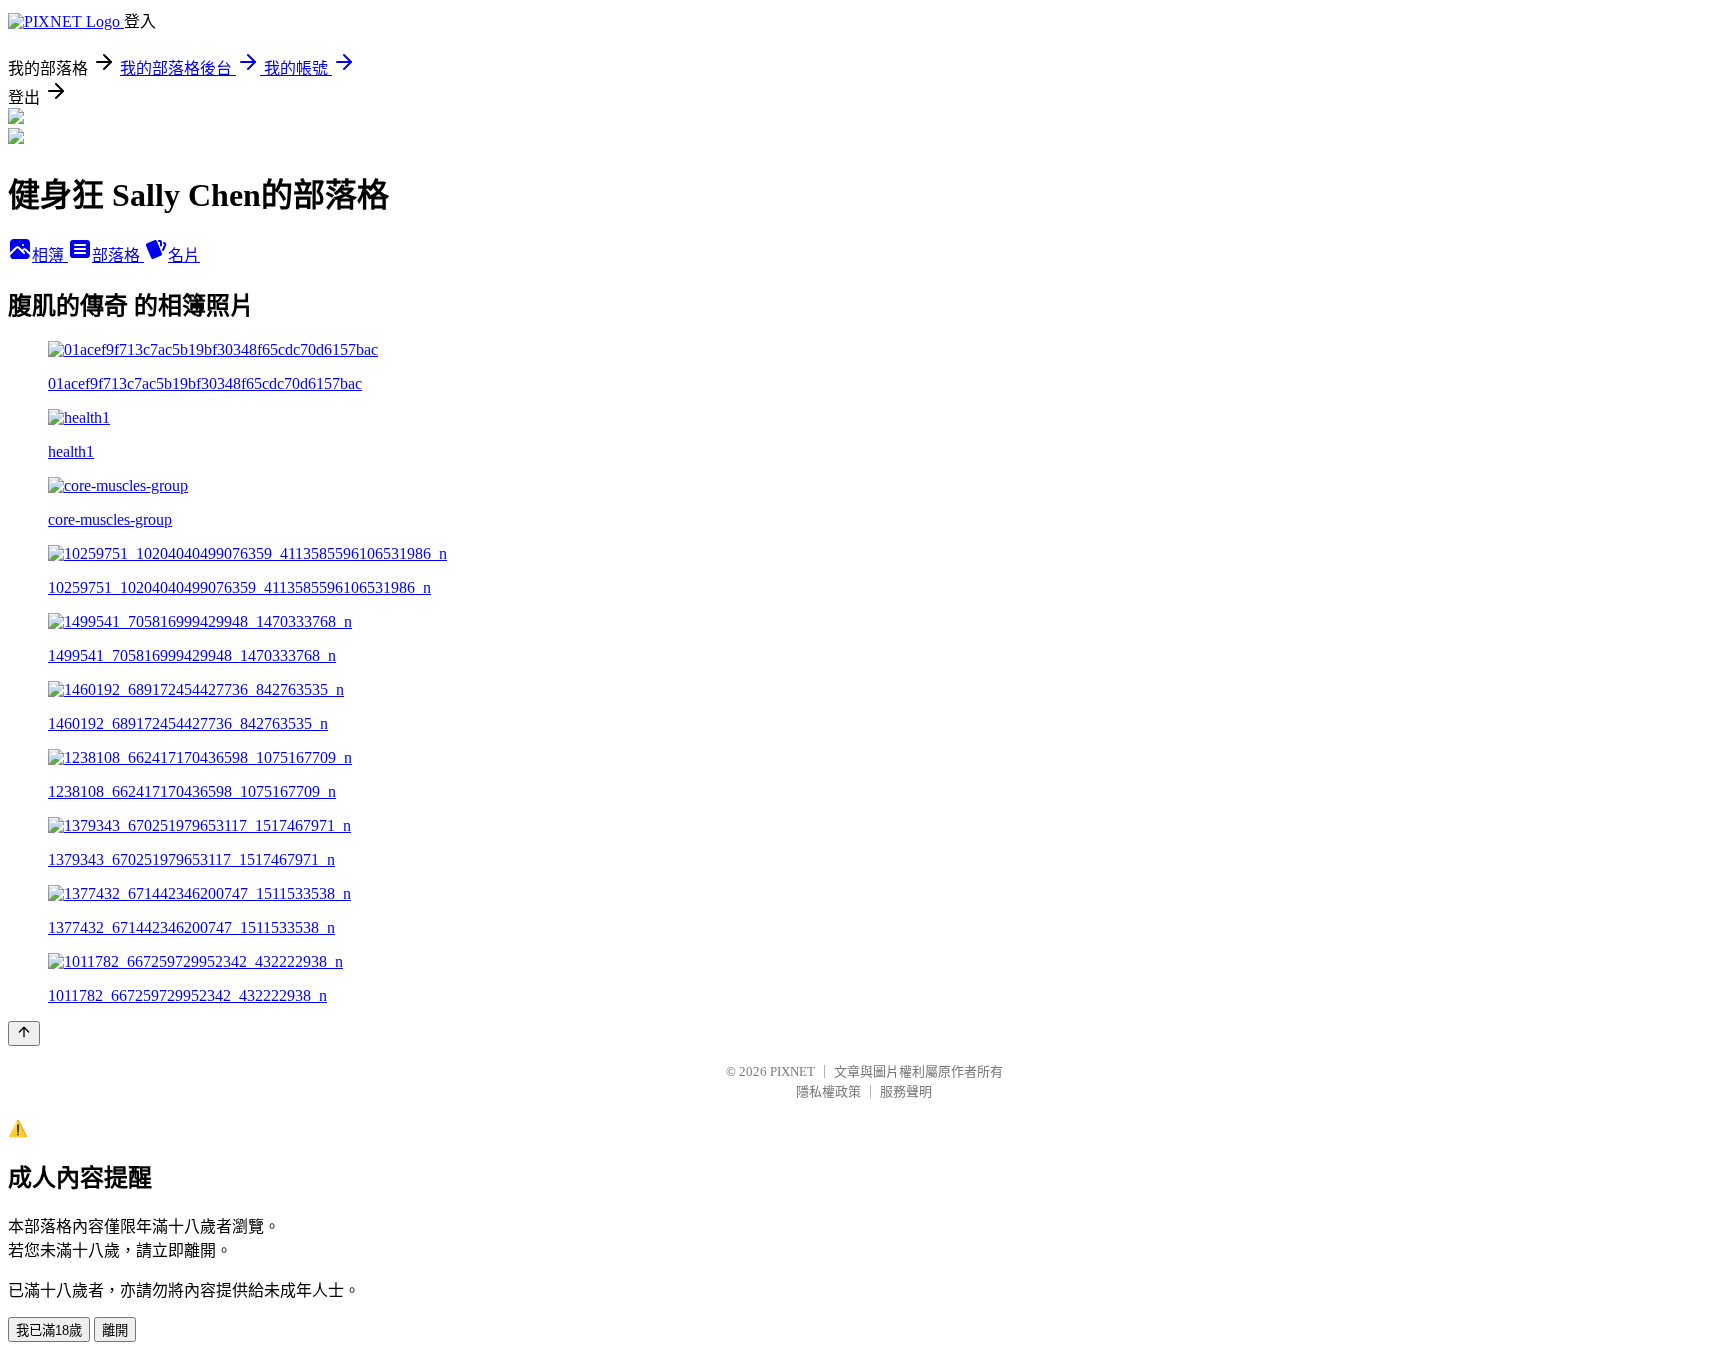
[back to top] (24, 1033)
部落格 (118, 255)
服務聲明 (906, 1091)
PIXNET (792, 1071)
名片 (184, 255)
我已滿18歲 (49, 1330)
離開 (115, 1330)
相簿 (50, 255)
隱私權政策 (828, 1091)
